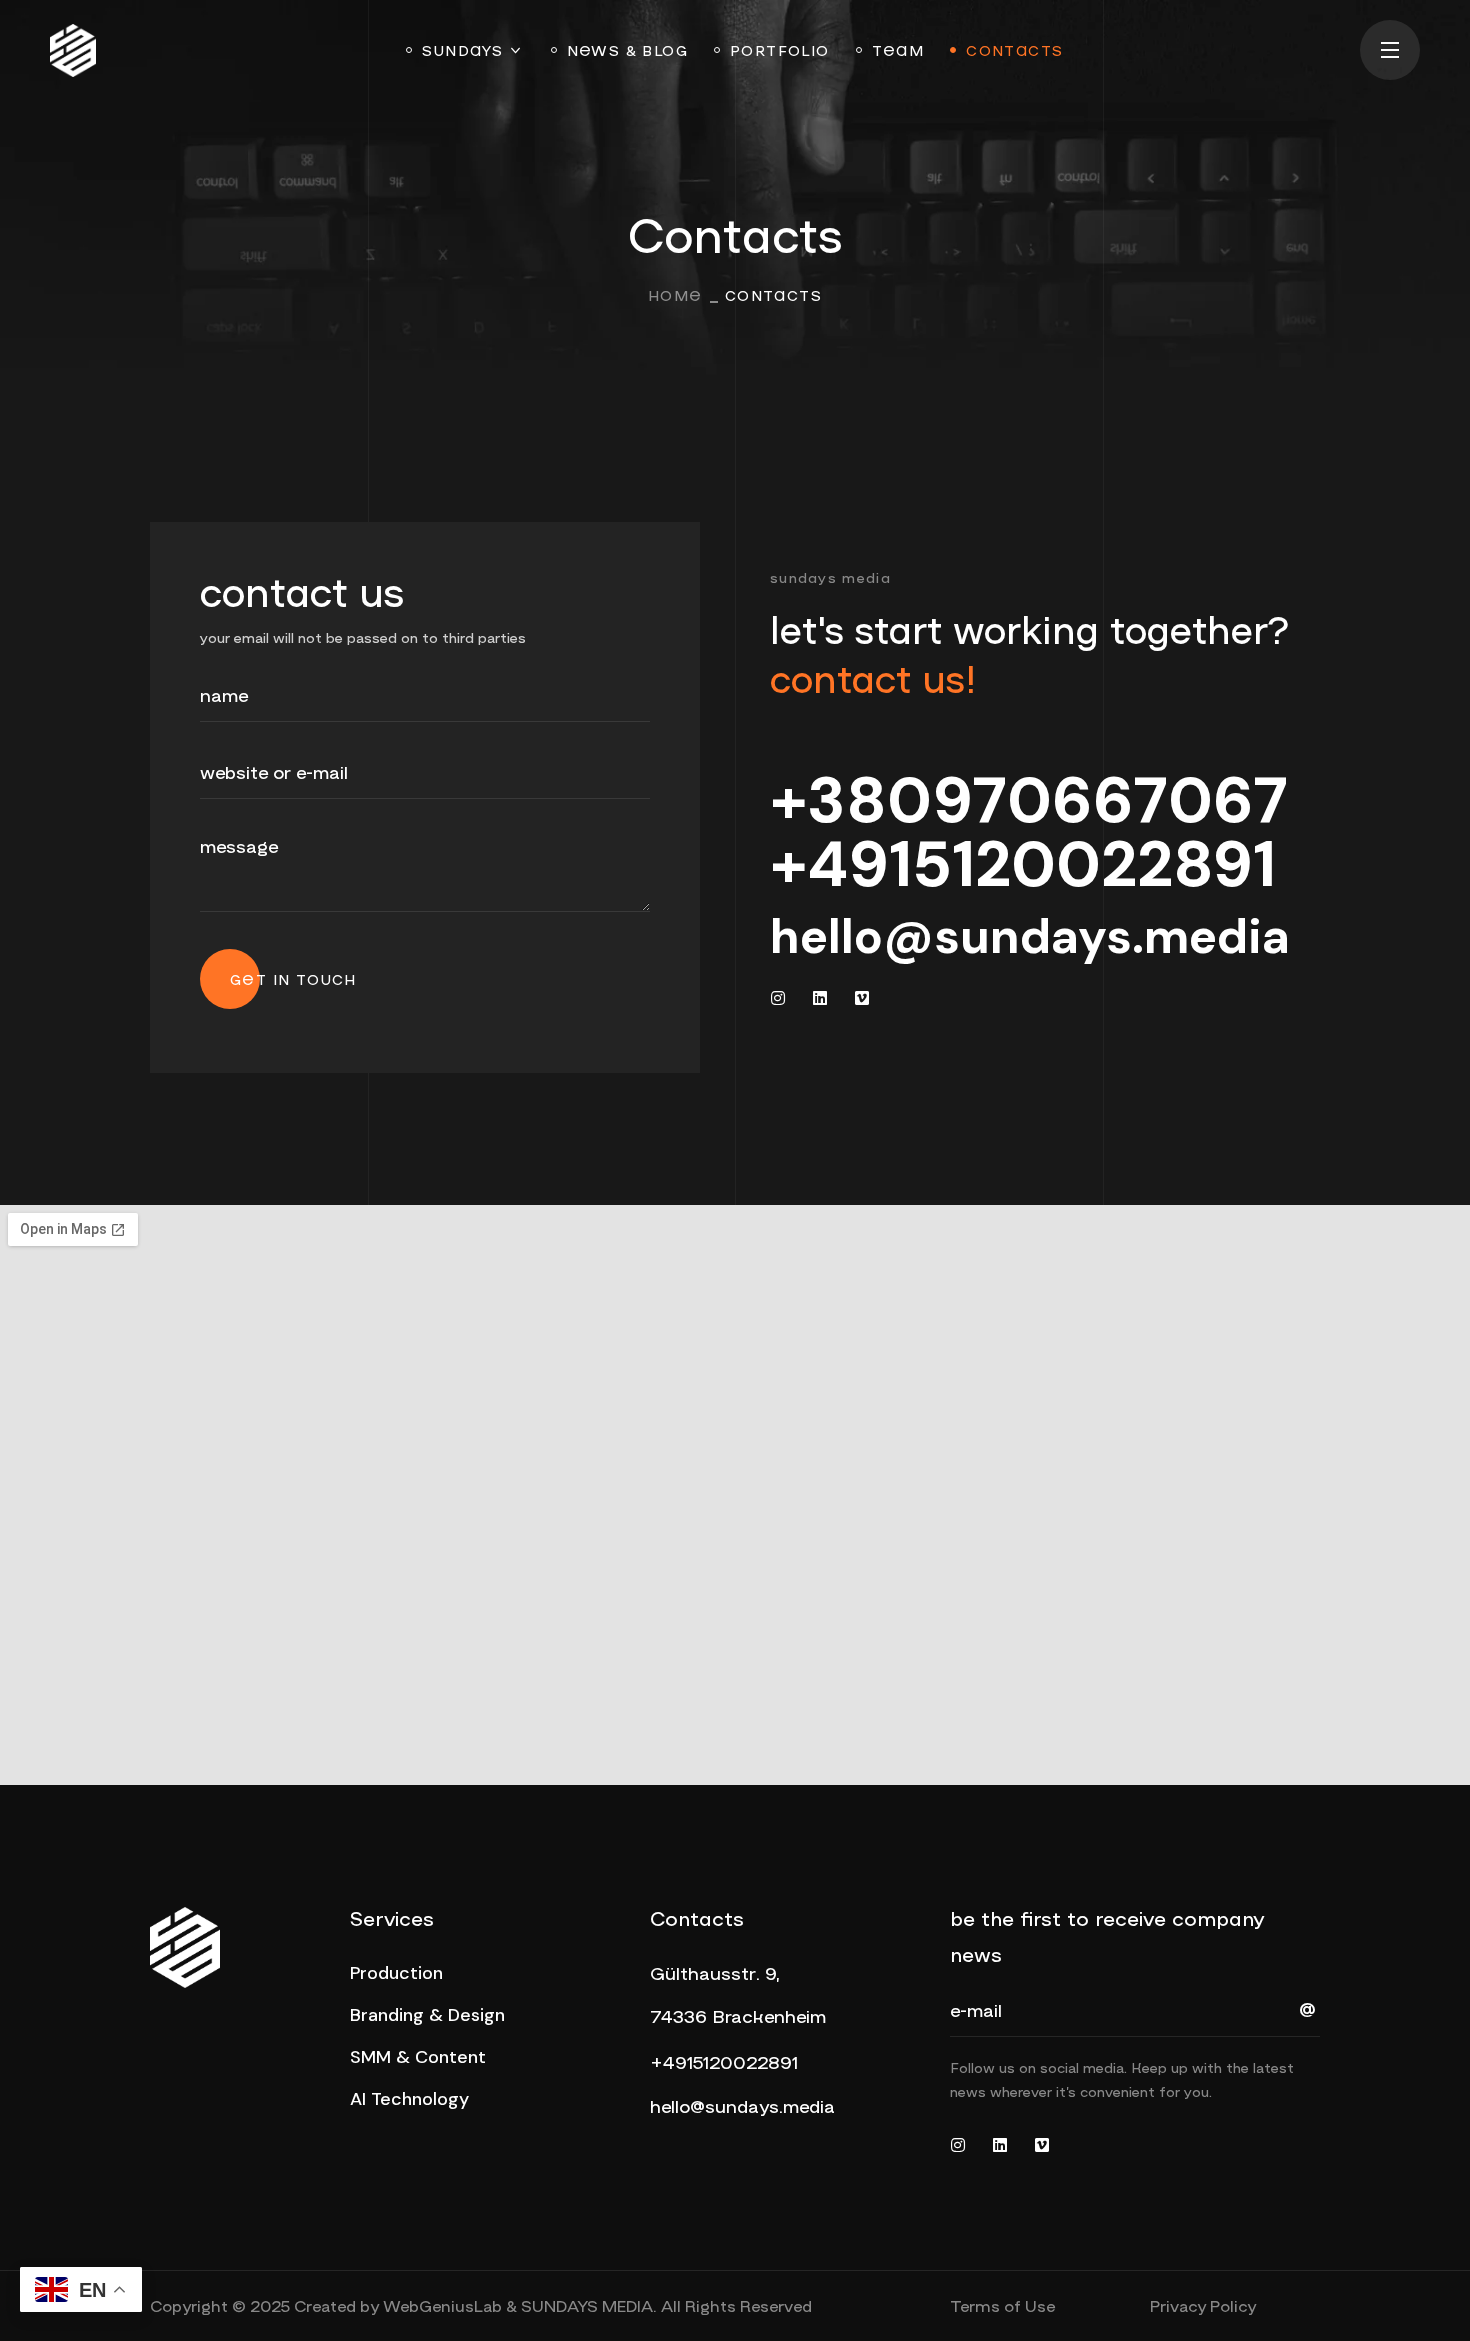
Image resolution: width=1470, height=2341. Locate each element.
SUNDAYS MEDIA (587, 2305)
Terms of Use (1002, 2305)
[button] (396, 1973)
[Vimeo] (862, 998)
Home (675, 295)
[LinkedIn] (820, 998)
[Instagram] (778, 998)
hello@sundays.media (1030, 936)
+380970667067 (1029, 800)
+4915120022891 (1023, 864)
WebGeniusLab (442, 2305)
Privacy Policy (1203, 2305)
